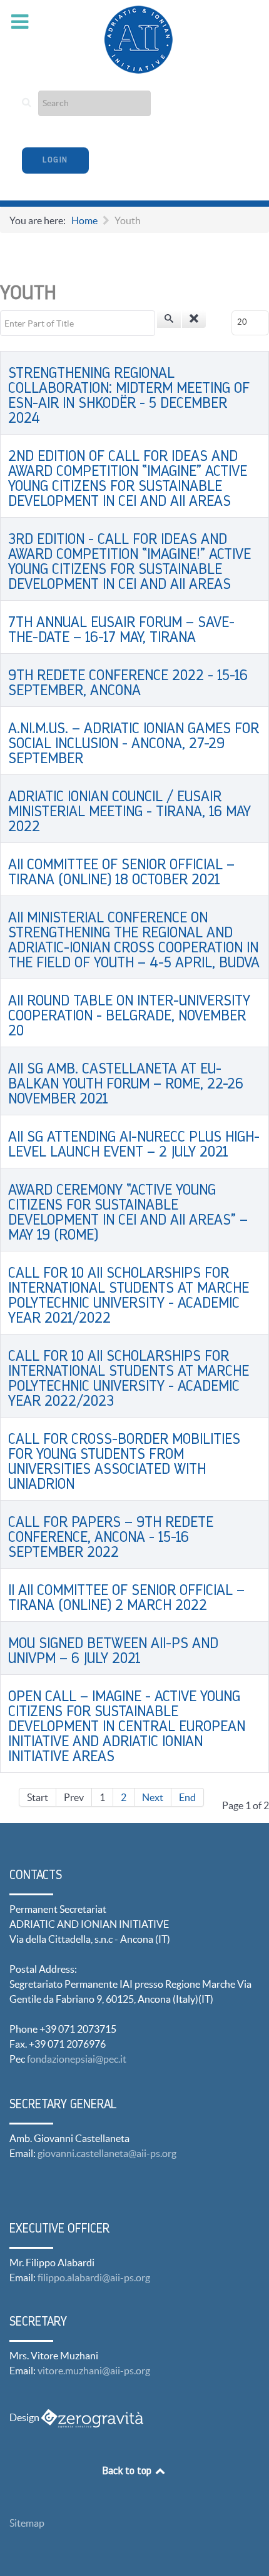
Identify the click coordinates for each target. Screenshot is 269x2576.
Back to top (128, 2472)
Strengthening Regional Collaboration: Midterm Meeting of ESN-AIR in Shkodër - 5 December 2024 (129, 397)
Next (153, 1797)
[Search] (169, 319)
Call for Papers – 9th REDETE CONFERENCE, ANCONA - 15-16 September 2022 (111, 1538)
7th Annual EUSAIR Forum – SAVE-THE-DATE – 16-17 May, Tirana (121, 631)
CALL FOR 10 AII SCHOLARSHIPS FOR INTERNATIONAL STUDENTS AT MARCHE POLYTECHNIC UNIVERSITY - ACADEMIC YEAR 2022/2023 (129, 1379)
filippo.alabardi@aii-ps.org (94, 2277)
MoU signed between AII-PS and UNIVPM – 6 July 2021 (113, 1652)
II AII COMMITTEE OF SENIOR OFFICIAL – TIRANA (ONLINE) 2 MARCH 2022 (126, 1599)
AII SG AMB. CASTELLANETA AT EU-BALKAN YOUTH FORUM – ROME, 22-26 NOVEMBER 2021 (126, 1085)
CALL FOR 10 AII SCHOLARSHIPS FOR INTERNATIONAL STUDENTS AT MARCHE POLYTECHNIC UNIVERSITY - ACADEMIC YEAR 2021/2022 (129, 1296)
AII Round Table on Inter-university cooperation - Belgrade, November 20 (129, 1017)
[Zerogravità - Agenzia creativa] (92, 2417)
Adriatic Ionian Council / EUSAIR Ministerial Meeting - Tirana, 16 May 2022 (129, 812)
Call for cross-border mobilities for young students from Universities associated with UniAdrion (124, 1463)
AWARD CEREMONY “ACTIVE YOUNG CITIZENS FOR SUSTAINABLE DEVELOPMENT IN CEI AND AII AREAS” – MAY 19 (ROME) (128, 1213)
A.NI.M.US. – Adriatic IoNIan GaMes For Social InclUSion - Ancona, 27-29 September (134, 744)
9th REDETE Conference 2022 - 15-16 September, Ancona (128, 684)
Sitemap (27, 2523)
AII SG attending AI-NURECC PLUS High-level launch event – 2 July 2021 (134, 1145)
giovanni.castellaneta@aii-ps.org (107, 2153)
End (187, 1797)
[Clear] (194, 319)
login (55, 160)
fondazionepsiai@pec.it (77, 2059)
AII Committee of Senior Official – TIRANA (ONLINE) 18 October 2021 (121, 873)
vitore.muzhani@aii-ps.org (94, 2371)
